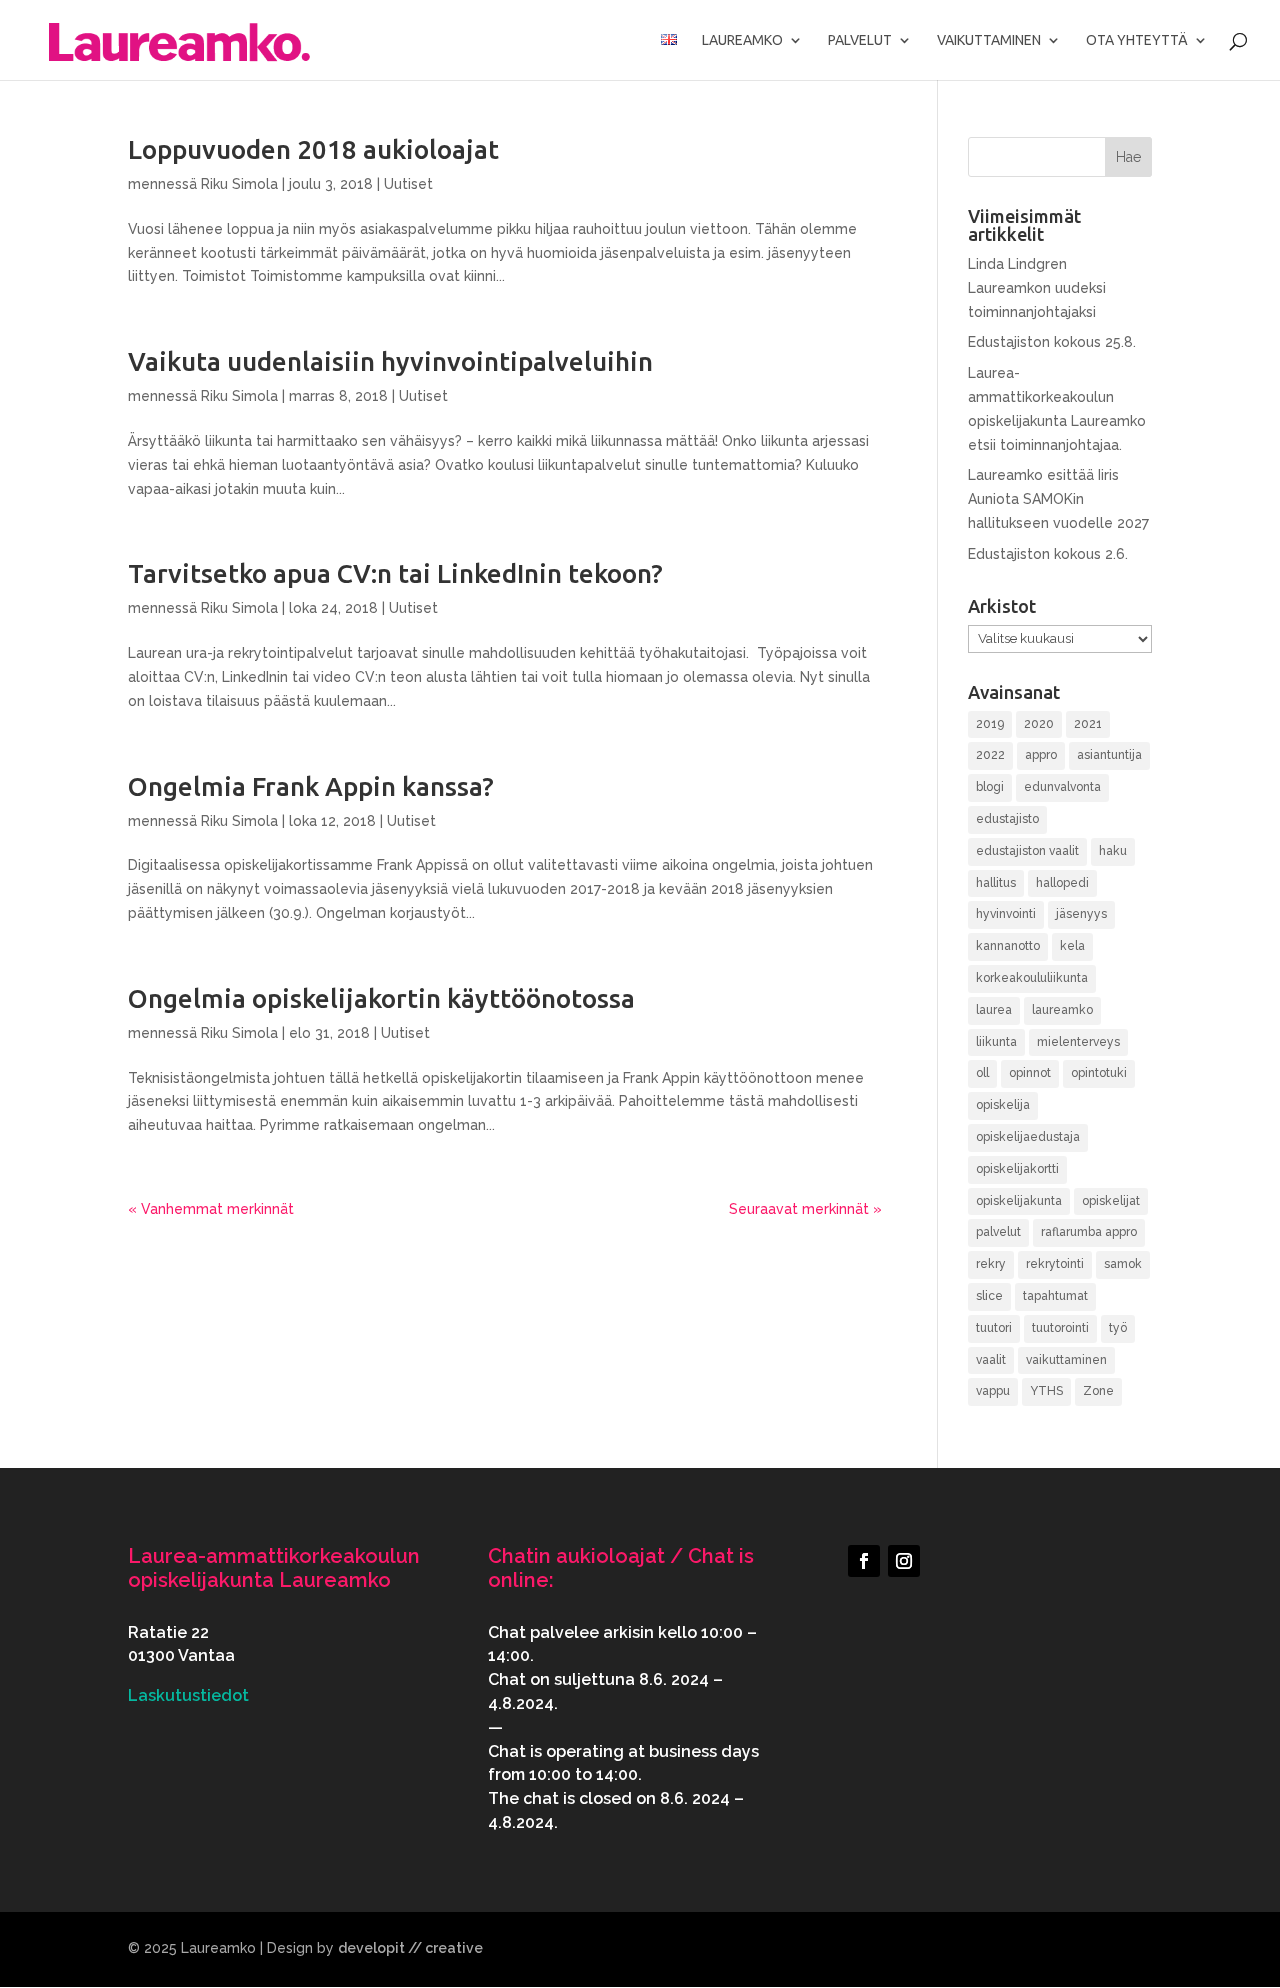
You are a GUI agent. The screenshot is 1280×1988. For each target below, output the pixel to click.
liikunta (996, 1042)
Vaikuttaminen (989, 40)
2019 (990, 724)
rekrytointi (1055, 1264)
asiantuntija (1109, 755)
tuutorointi (1060, 1328)
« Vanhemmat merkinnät (211, 1209)
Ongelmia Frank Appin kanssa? (311, 786)
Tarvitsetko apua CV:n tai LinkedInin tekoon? (395, 573)
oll (982, 1073)
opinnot (1030, 1073)
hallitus (996, 883)
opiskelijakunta (1019, 1201)
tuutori (994, 1328)
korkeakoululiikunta (1032, 978)
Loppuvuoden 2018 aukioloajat (313, 149)
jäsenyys (1081, 914)
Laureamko (742, 40)
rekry (991, 1264)
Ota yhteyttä (1137, 40)
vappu (993, 1391)
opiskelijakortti (1017, 1169)
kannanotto (1008, 946)
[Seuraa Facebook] (864, 1561)
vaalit (991, 1360)
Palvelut (860, 40)
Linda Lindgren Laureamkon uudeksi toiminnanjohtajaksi (1037, 288)
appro (1041, 755)
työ (1118, 1328)
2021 (1088, 724)
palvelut (998, 1232)
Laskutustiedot (188, 1695)
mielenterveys (1078, 1042)
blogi (990, 787)
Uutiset (408, 184)
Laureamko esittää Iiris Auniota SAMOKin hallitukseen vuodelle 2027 (1058, 499)
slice (989, 1296)
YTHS (1046, 1391)
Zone (1098, 1391)
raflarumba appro (1089, 1232)
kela (1072, 946)
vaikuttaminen (1066, 1360)
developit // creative (410, 1948)
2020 (1039, 724)
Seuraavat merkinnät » (805, 1209)
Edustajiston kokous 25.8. (1052, 342)
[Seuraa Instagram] (904, 1561)
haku (1113, 851)
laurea (994, 1010)
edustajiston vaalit (1027, 851)
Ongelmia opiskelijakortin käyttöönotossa (381, 998)
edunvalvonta (1062, 787)
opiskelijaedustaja (1028, 1137)
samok (1123, 1264)
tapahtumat (1055, 1296)
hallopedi (1062, 883)
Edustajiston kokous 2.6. (1048, 554)
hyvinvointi (1006, 914)
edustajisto (1007, 819)
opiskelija (1003, 1105)
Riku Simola (239, 184)
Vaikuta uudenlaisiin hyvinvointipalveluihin (390, 361)
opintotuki (1099, 1073)
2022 (990, 755)
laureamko (1062, 1010)
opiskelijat (1111, 1201)
